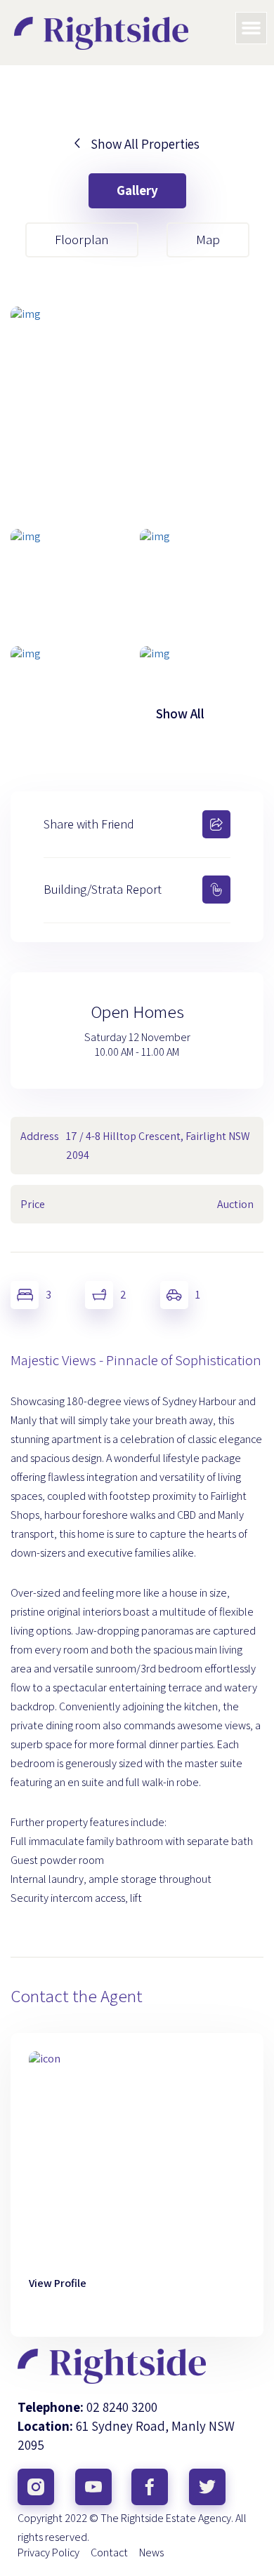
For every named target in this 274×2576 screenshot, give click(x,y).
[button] (252, 28)
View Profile (58, 2283)
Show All (180, 713)
